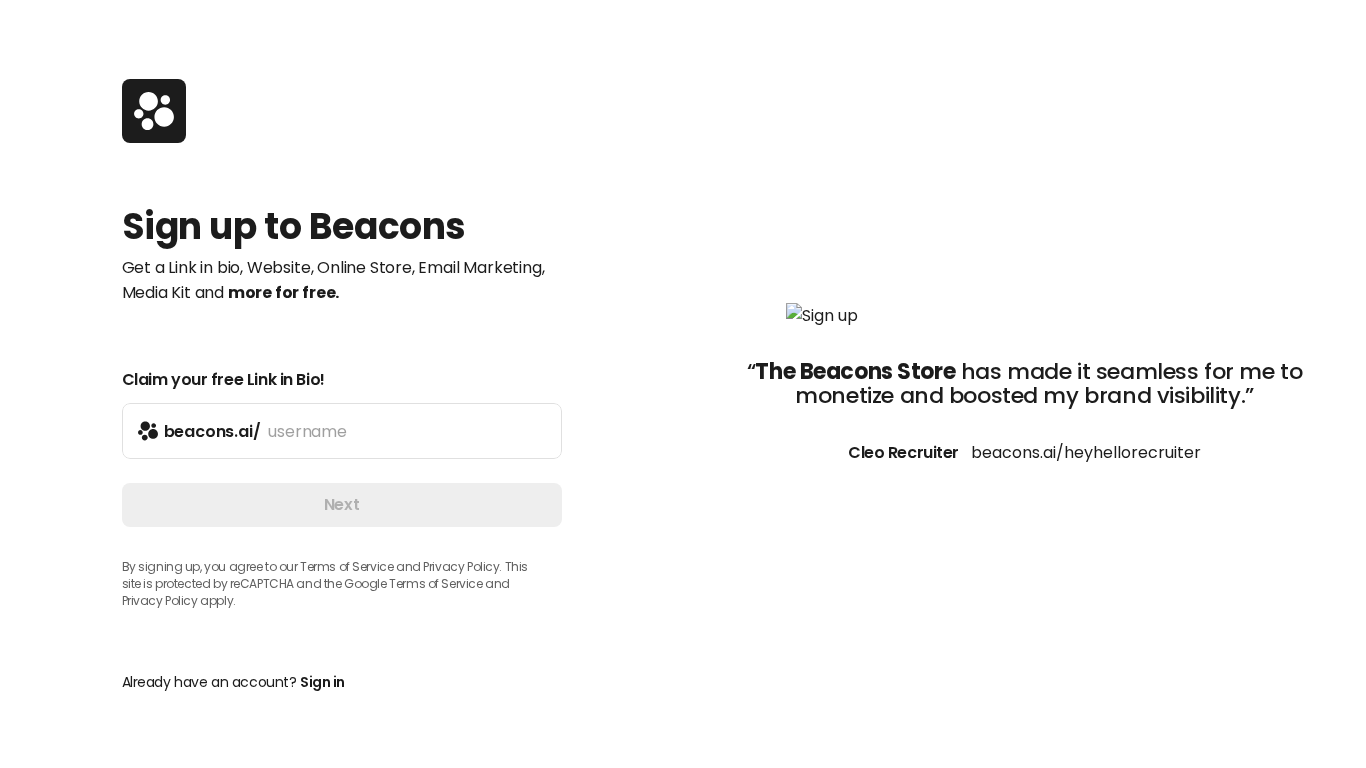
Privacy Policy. (462, 566)
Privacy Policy (160, 600)
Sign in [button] (322, 682)
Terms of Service (346, 566)
